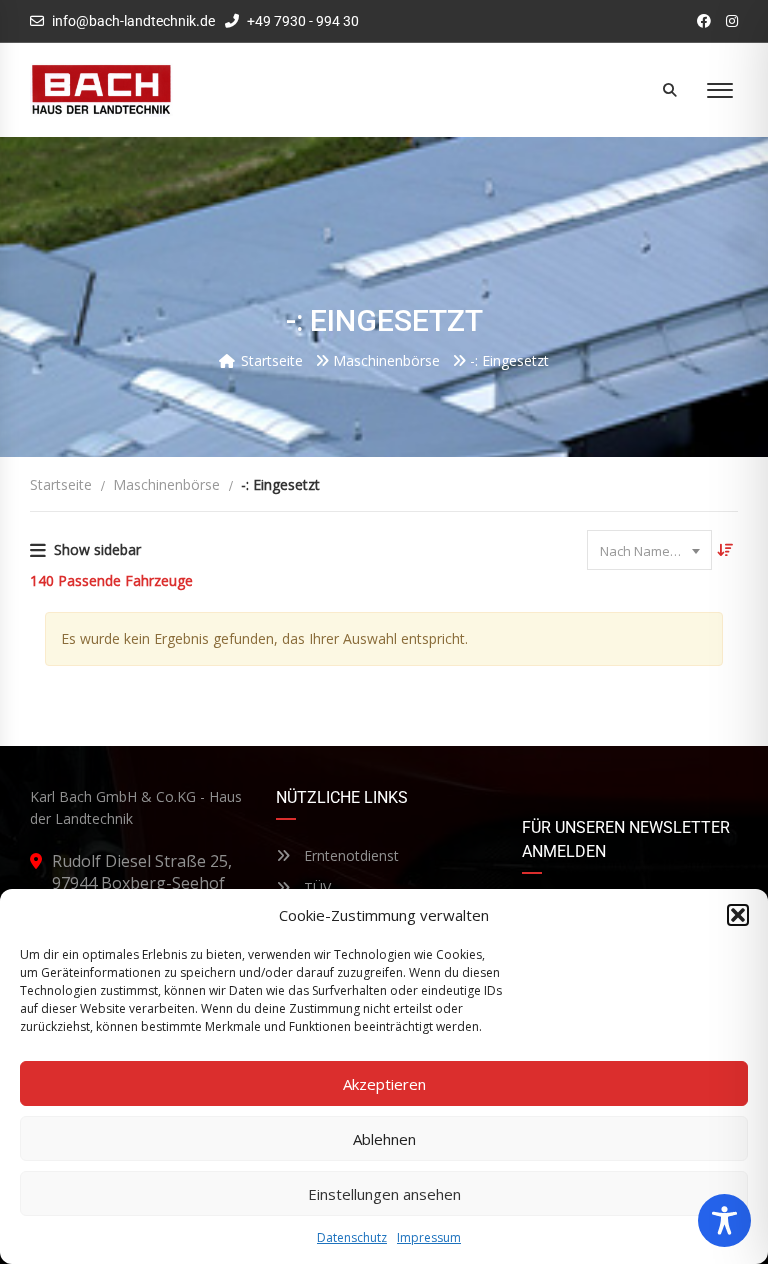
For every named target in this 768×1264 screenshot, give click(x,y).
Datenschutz (352, 1237)
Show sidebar (97, 549)
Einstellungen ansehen (384, 1194)
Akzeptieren (384, 1084)
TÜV (315, 887)
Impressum (429, 1237)
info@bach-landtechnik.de (133, 21)
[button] (738, 915)
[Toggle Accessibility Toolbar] (724, 1220)
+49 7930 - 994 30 (301, 21)
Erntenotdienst (349, 855)
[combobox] (649, 550)
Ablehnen (384, 1139)
